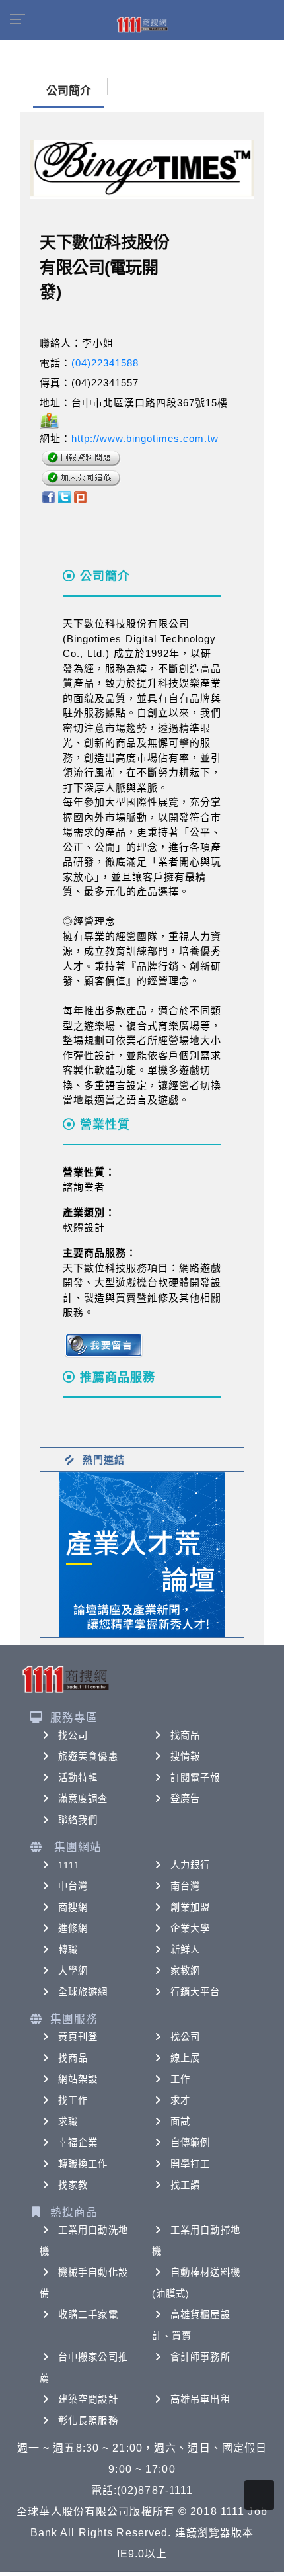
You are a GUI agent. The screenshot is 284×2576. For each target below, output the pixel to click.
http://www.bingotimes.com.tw (145, 438)
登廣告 (185, 1799)
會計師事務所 (200, 2357)
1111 (69, 1865)
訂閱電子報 (195, 1778)
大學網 (73, 1971)
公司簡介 (69, 91)
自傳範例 (190, 2143)
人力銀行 (190, 1865)
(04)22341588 (105, 363)
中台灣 (73, 1886)
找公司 (73, 1735)
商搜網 (73, 1907)
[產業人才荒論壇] (142, 1554)
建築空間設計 (88, 2399)
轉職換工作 (83, 2164)
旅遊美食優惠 (88, 1756)
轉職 (68, 1950)
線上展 (185, 2058)
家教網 (185, 1971)
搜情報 (185, 1756)
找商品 (185, 1735)
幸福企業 (78, 2143)
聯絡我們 (78, 1820)
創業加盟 (190, 1907)
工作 (180, 2079)
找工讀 (185, 2185)
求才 (180, 2100)
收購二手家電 (88, 2315)
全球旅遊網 (83, 1992)
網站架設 (78, 2079)
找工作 (73, 2100)
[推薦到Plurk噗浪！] (81, 496)
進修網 (73, 1928)
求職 (68, 2122)
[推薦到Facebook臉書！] (48, 496)
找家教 (73, 2185)
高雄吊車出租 (200, 2399)
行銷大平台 (195, 1992)
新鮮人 (185, 1950)
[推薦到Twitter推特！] (64, 496)
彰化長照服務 (88, 2421)
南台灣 (185, 1886)
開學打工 (190, 2164)
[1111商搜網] (142, 24)
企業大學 (190, 1928)
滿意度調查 (83, 1799)
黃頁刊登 (78, 2037)
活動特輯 (78, 1778)
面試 (180, 2122)
